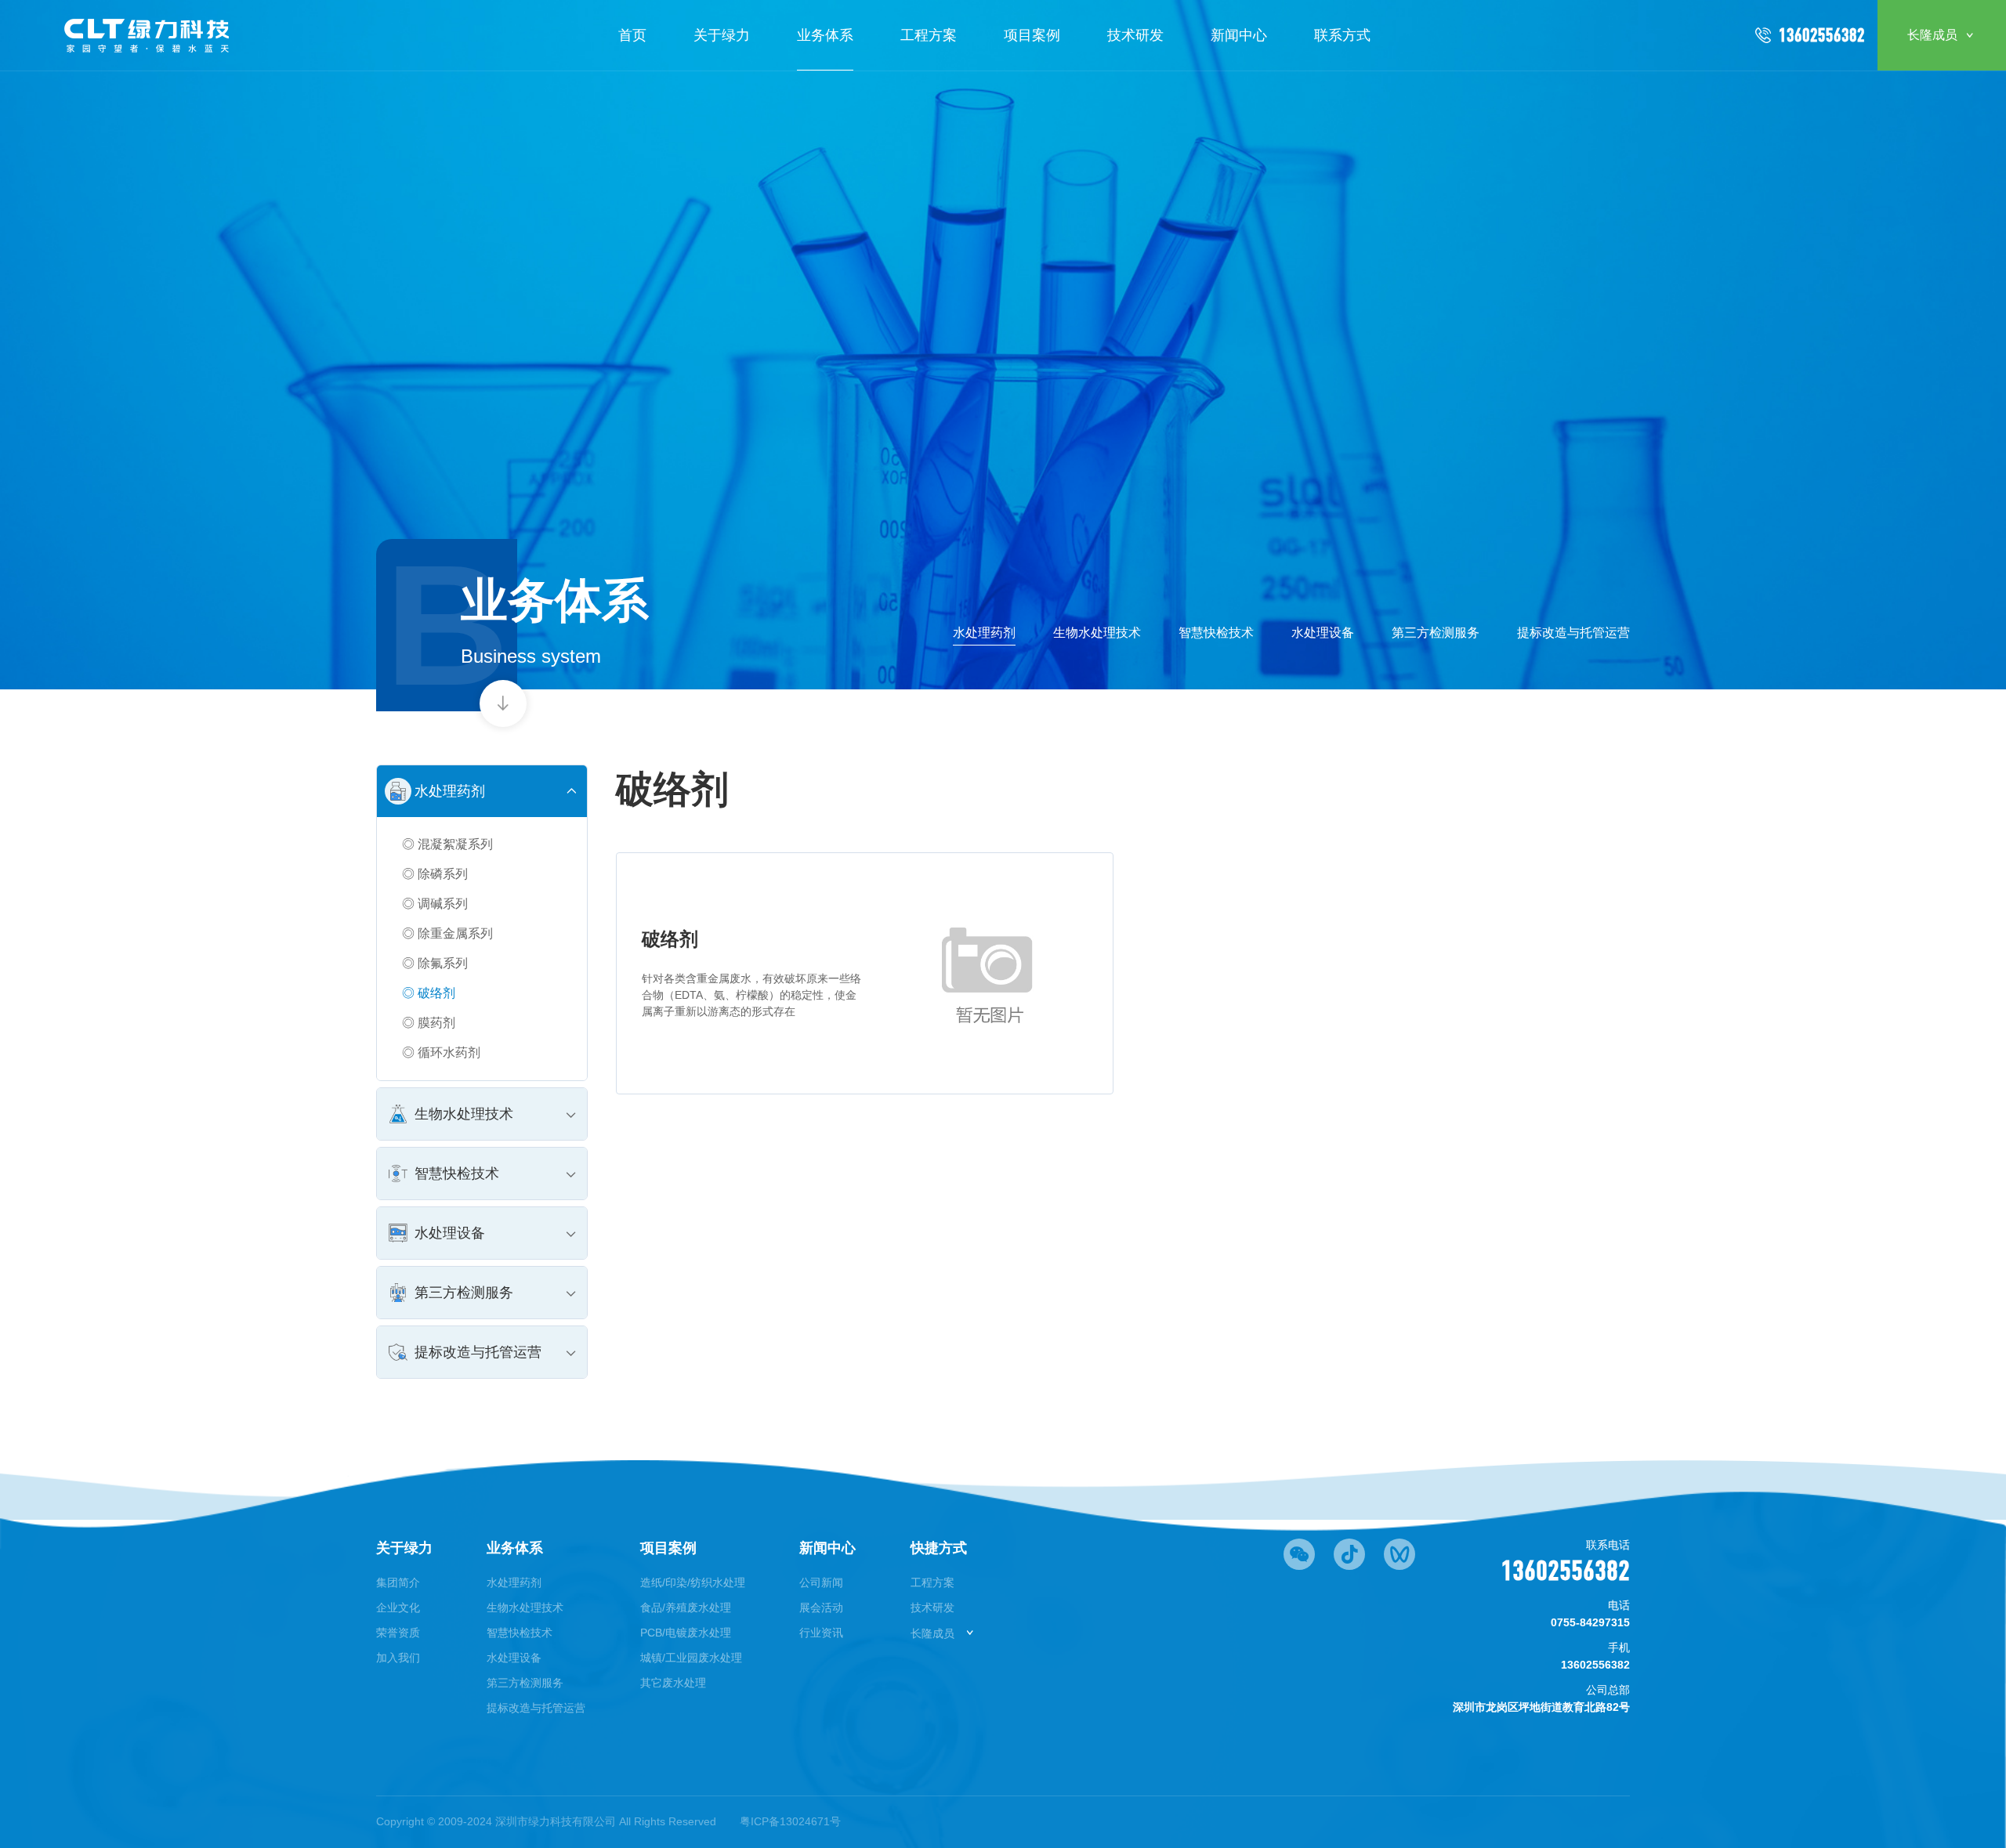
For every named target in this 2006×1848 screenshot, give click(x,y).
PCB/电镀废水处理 (686, 1633)
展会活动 (821, 1608)
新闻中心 (1239, 35)
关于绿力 (722, 35)
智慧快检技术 (1216, 633)
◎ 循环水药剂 (441, 1052)
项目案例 (1032, 35)
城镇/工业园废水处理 (691, 1658)
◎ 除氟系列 (435, 963)
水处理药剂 (984, 633)
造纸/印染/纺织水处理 (693, 1582)
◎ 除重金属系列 (447, 933)
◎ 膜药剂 (429, 1023)
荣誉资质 (398, 1633)
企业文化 (398, 1608)
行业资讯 (821, 1633)
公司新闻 (821, 1582)
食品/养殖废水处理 (686, 1608)
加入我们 (398, 1658)
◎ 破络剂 (429, 993)
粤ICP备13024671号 (790, 1821)
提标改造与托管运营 (1573, 633)
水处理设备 (1323, 633)
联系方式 (1342, 35)
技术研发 (1135, 35)
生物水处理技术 (1097, 633)
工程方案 (929, 35)
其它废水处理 (673, 1683)
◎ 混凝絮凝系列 (447, 844)
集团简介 (398, 1582)
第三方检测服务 (1436, 633)
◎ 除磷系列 (435, 874)
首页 (632, 35)
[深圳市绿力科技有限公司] (148, 35)
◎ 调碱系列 (435, 904)
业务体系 (825, 35)
